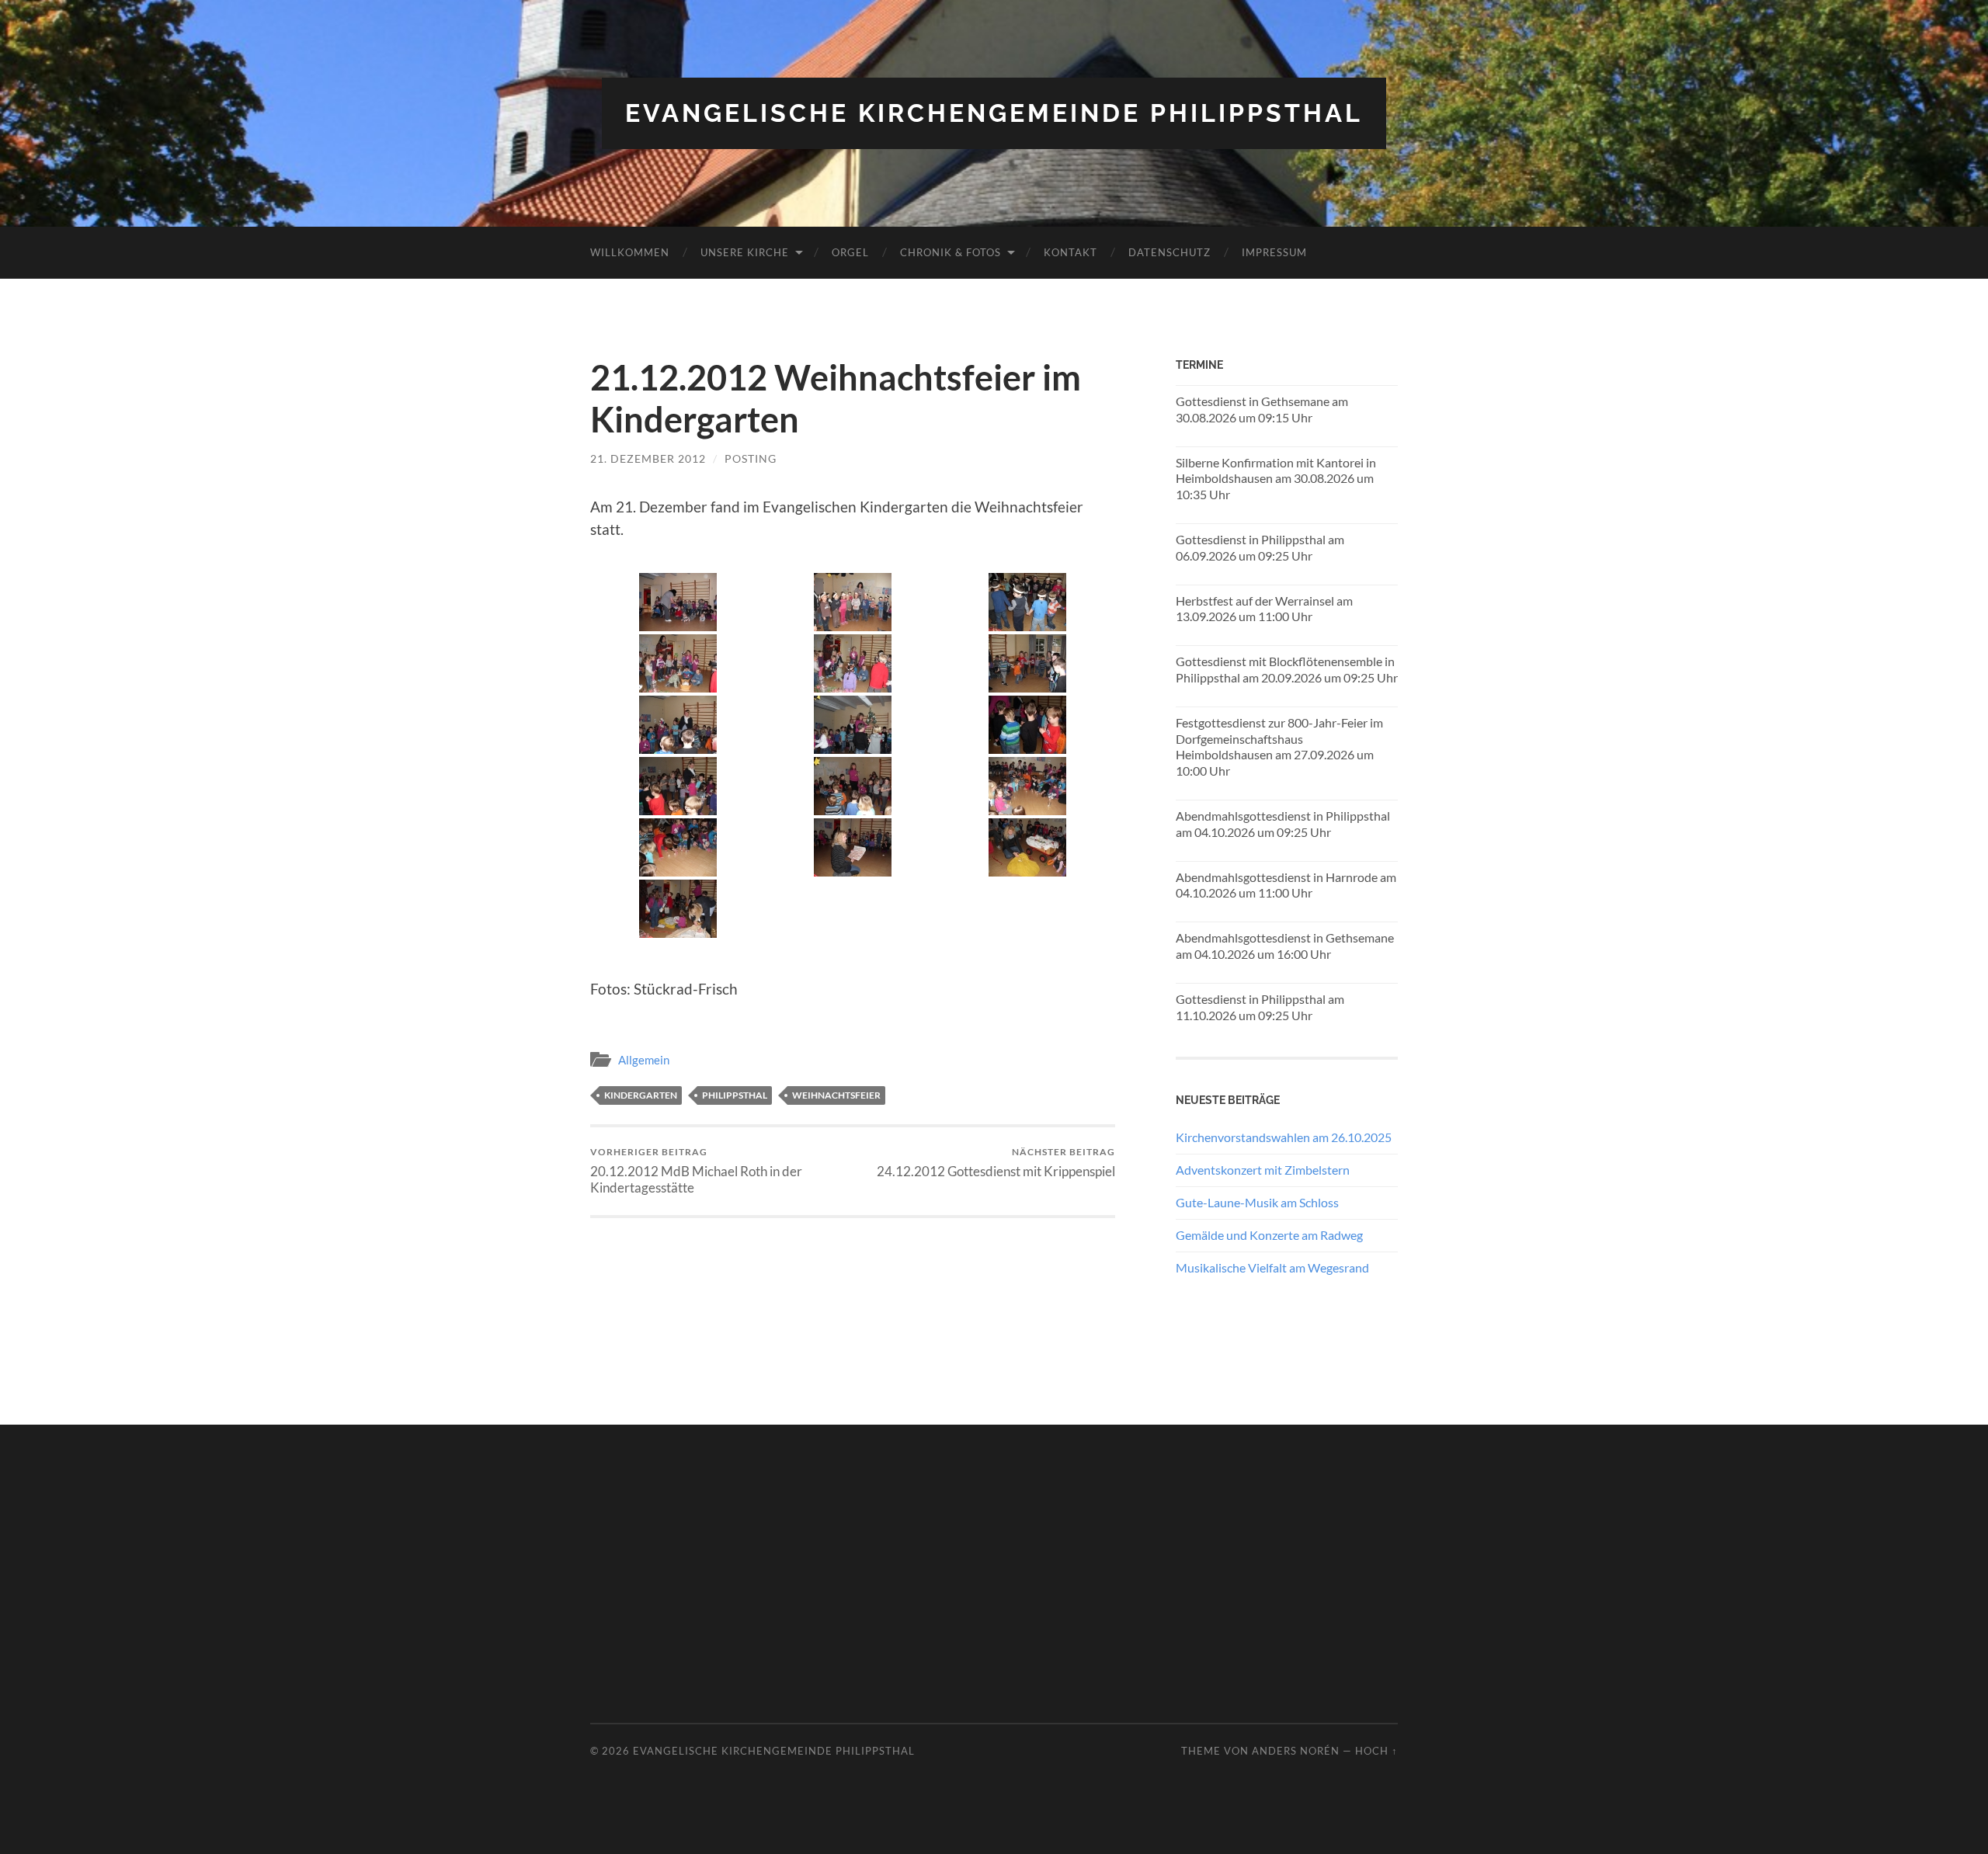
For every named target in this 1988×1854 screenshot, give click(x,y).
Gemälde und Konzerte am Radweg (1269, 1235)
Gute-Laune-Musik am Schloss (1257, 1202)
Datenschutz (1170, 252)
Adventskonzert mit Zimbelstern (1263, 1170)
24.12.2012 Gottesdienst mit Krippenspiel (996, 1163)
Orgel (850, 252)
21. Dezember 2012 (648, 458)
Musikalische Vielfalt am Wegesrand (1272, 1267)
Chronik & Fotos (951, 252)
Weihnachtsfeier (836, 1095)
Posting (751, 458)
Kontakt (1070, 252)
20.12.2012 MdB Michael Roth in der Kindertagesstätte (696, 1171)
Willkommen (630, 252)
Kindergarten (641, 1095)
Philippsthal (735, 1095)
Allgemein (644, 1060)
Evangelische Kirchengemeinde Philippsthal (994, 113)
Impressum (1274, 252)
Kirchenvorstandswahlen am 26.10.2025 (1284, 1137)
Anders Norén (1296, 1751)
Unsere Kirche (745, 252)
